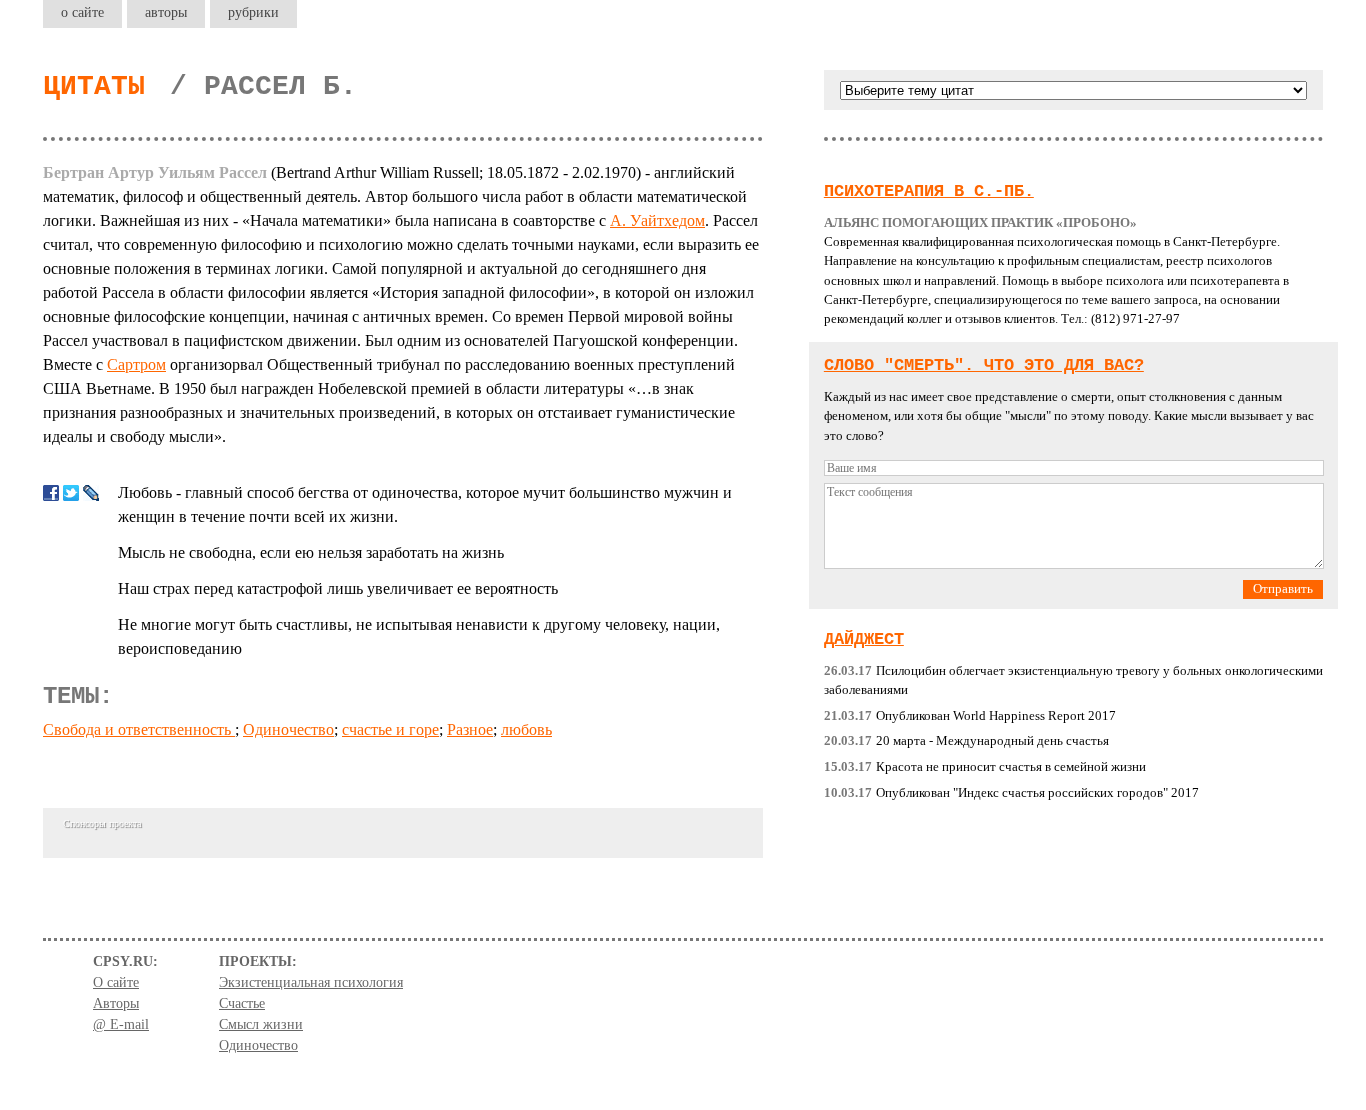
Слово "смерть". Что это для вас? (984, 365)
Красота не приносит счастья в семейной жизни (985, 767)
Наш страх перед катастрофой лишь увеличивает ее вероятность (338, 588)
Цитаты (94, 86)
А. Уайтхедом (657, 220)
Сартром (136, 364)
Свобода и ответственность (139, 729)
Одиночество (288, 729)
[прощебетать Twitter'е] (71, 493)
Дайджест (864, 639)
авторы (166, 12)
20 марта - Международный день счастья (966, 741)
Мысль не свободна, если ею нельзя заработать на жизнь (311, 552)
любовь (526, 729)
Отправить (1283, 589)
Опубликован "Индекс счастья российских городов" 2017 (1011, 793)
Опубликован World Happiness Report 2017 (970, 716)
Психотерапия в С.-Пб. (929, 191)
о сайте (82, 12)
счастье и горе (390, 729)
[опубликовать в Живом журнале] (91, 493)
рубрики (253, 12)
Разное (470, 729)
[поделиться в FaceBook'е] (51, 493)
